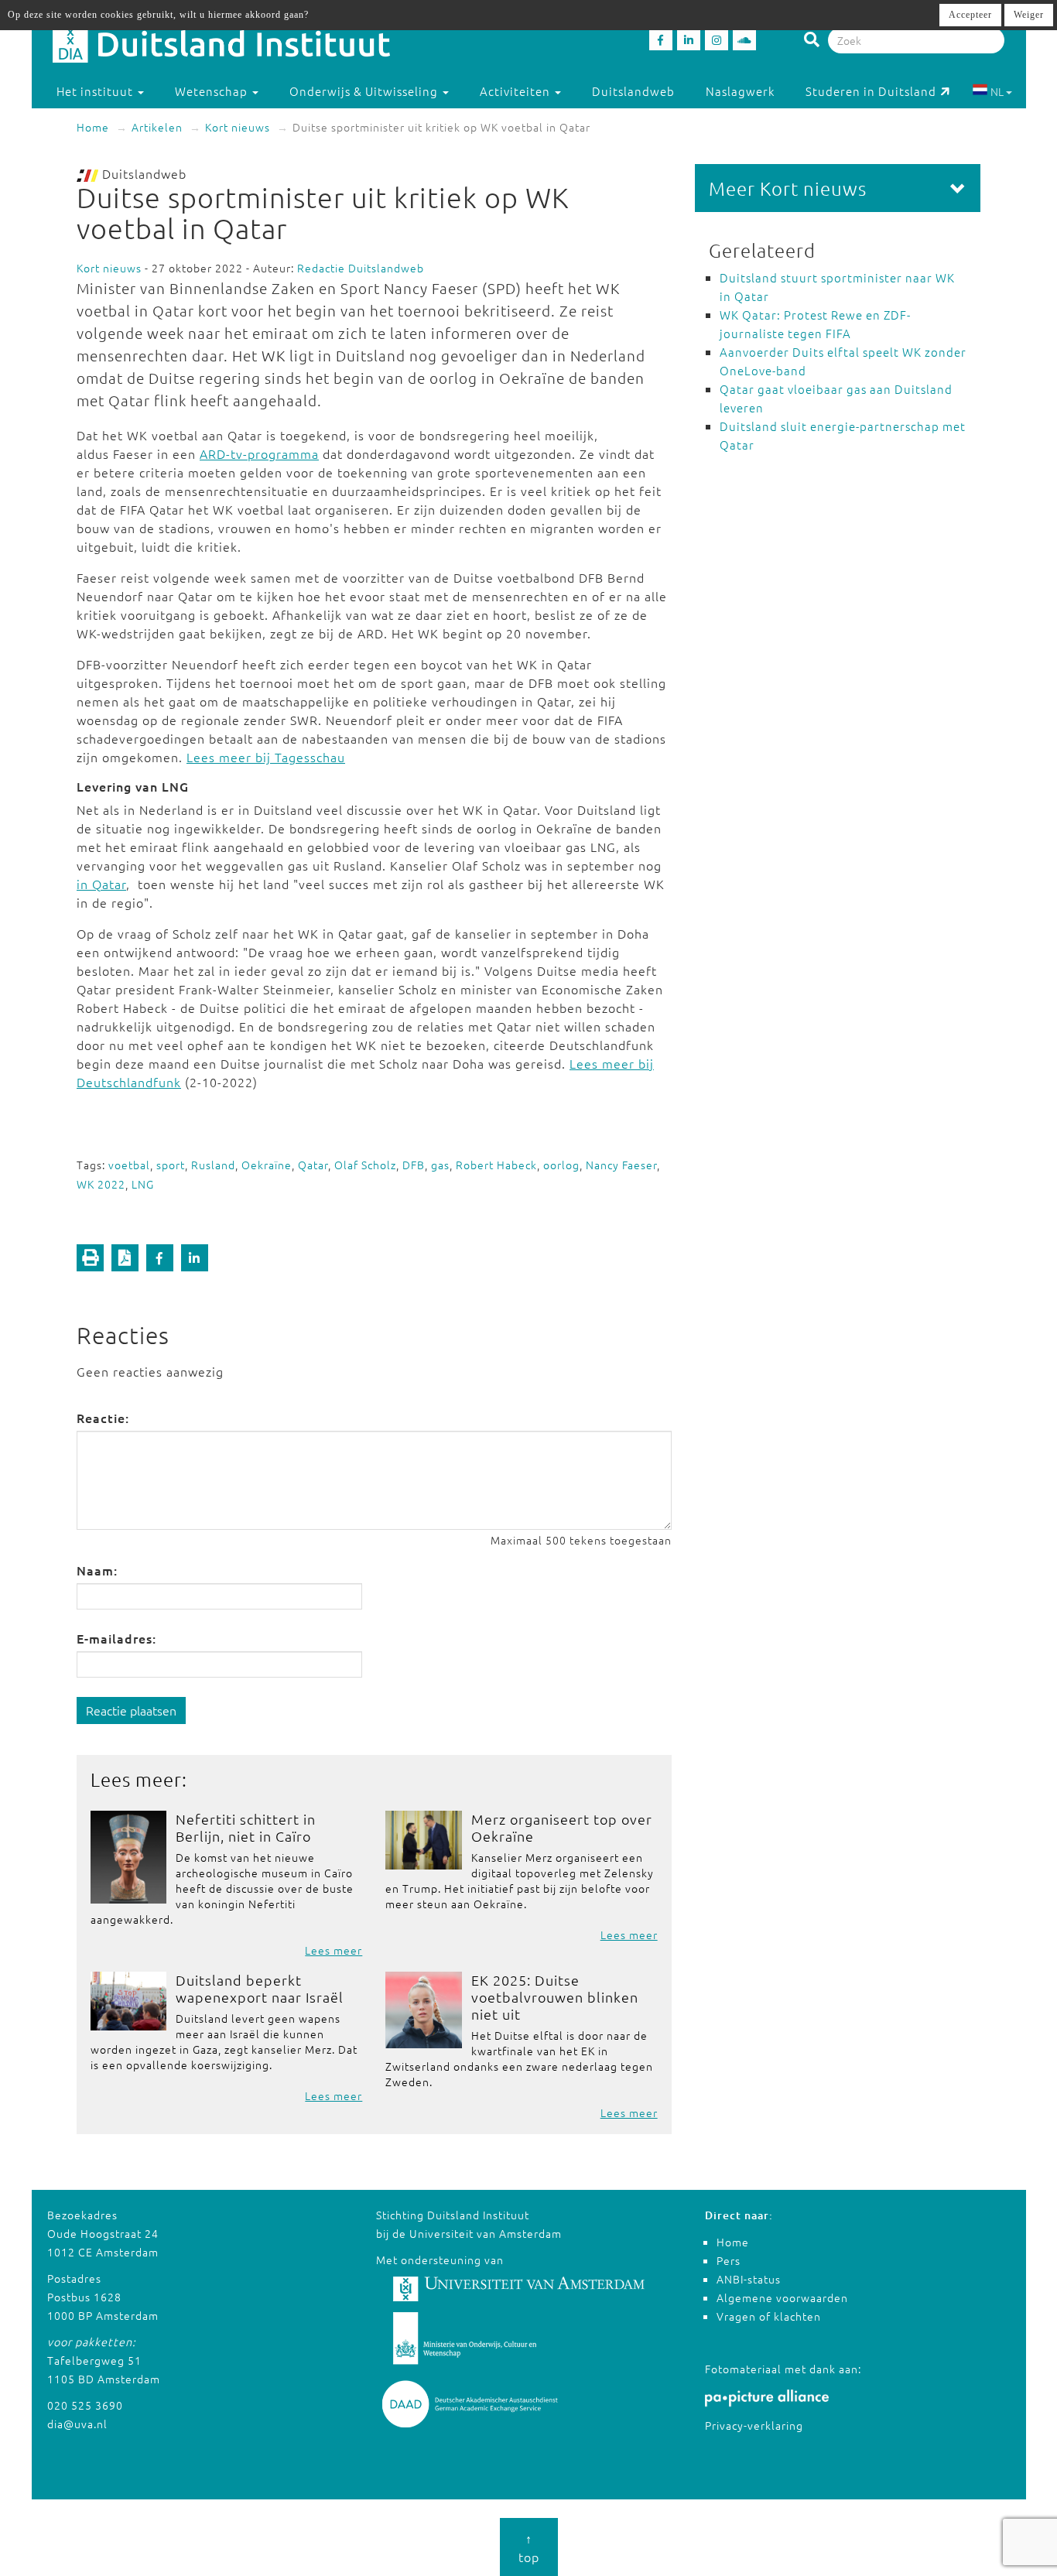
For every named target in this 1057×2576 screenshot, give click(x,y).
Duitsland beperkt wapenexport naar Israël (260, 1988)
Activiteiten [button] (517, 91)
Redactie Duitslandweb (361, 268)
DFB (414, 1165)
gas (440, 1165)
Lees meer (334, 1950)
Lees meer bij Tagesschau (266, 757)
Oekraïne (267, 1165)
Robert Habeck (496, 1165)
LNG (143, 1184)
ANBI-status (749, 2279)
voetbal (129, 1165)
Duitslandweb (633, 91)
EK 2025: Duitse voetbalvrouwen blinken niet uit (555, 1997)
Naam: (97, 1570)
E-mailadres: (116, 1638)
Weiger (1029, 15)
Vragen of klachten (769, 2316)
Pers (729, 2260)
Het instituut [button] (96, 91)
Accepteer (970, 15)
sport (171, 1165)
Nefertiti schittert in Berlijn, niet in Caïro (246, 1827)
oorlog (561, 1165)
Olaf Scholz (365, 1165)
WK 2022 (101, 1184)
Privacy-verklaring (754, 2425)
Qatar (313, 1165)
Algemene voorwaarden (782, 2297)
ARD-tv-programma (259, 453)
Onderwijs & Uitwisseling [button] (365, 91)
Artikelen (157, 127)
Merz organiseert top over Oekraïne (562, 1827)
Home (93, 127)
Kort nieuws (238, 127)
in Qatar (101, 884)
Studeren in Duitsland (871, 91)
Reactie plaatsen (131, 1710)
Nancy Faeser (621, 1165)
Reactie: (103, 1418)
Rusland (213, 1165)
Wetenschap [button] (213, 91)
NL (997, 91)
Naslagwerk (740, 91)
